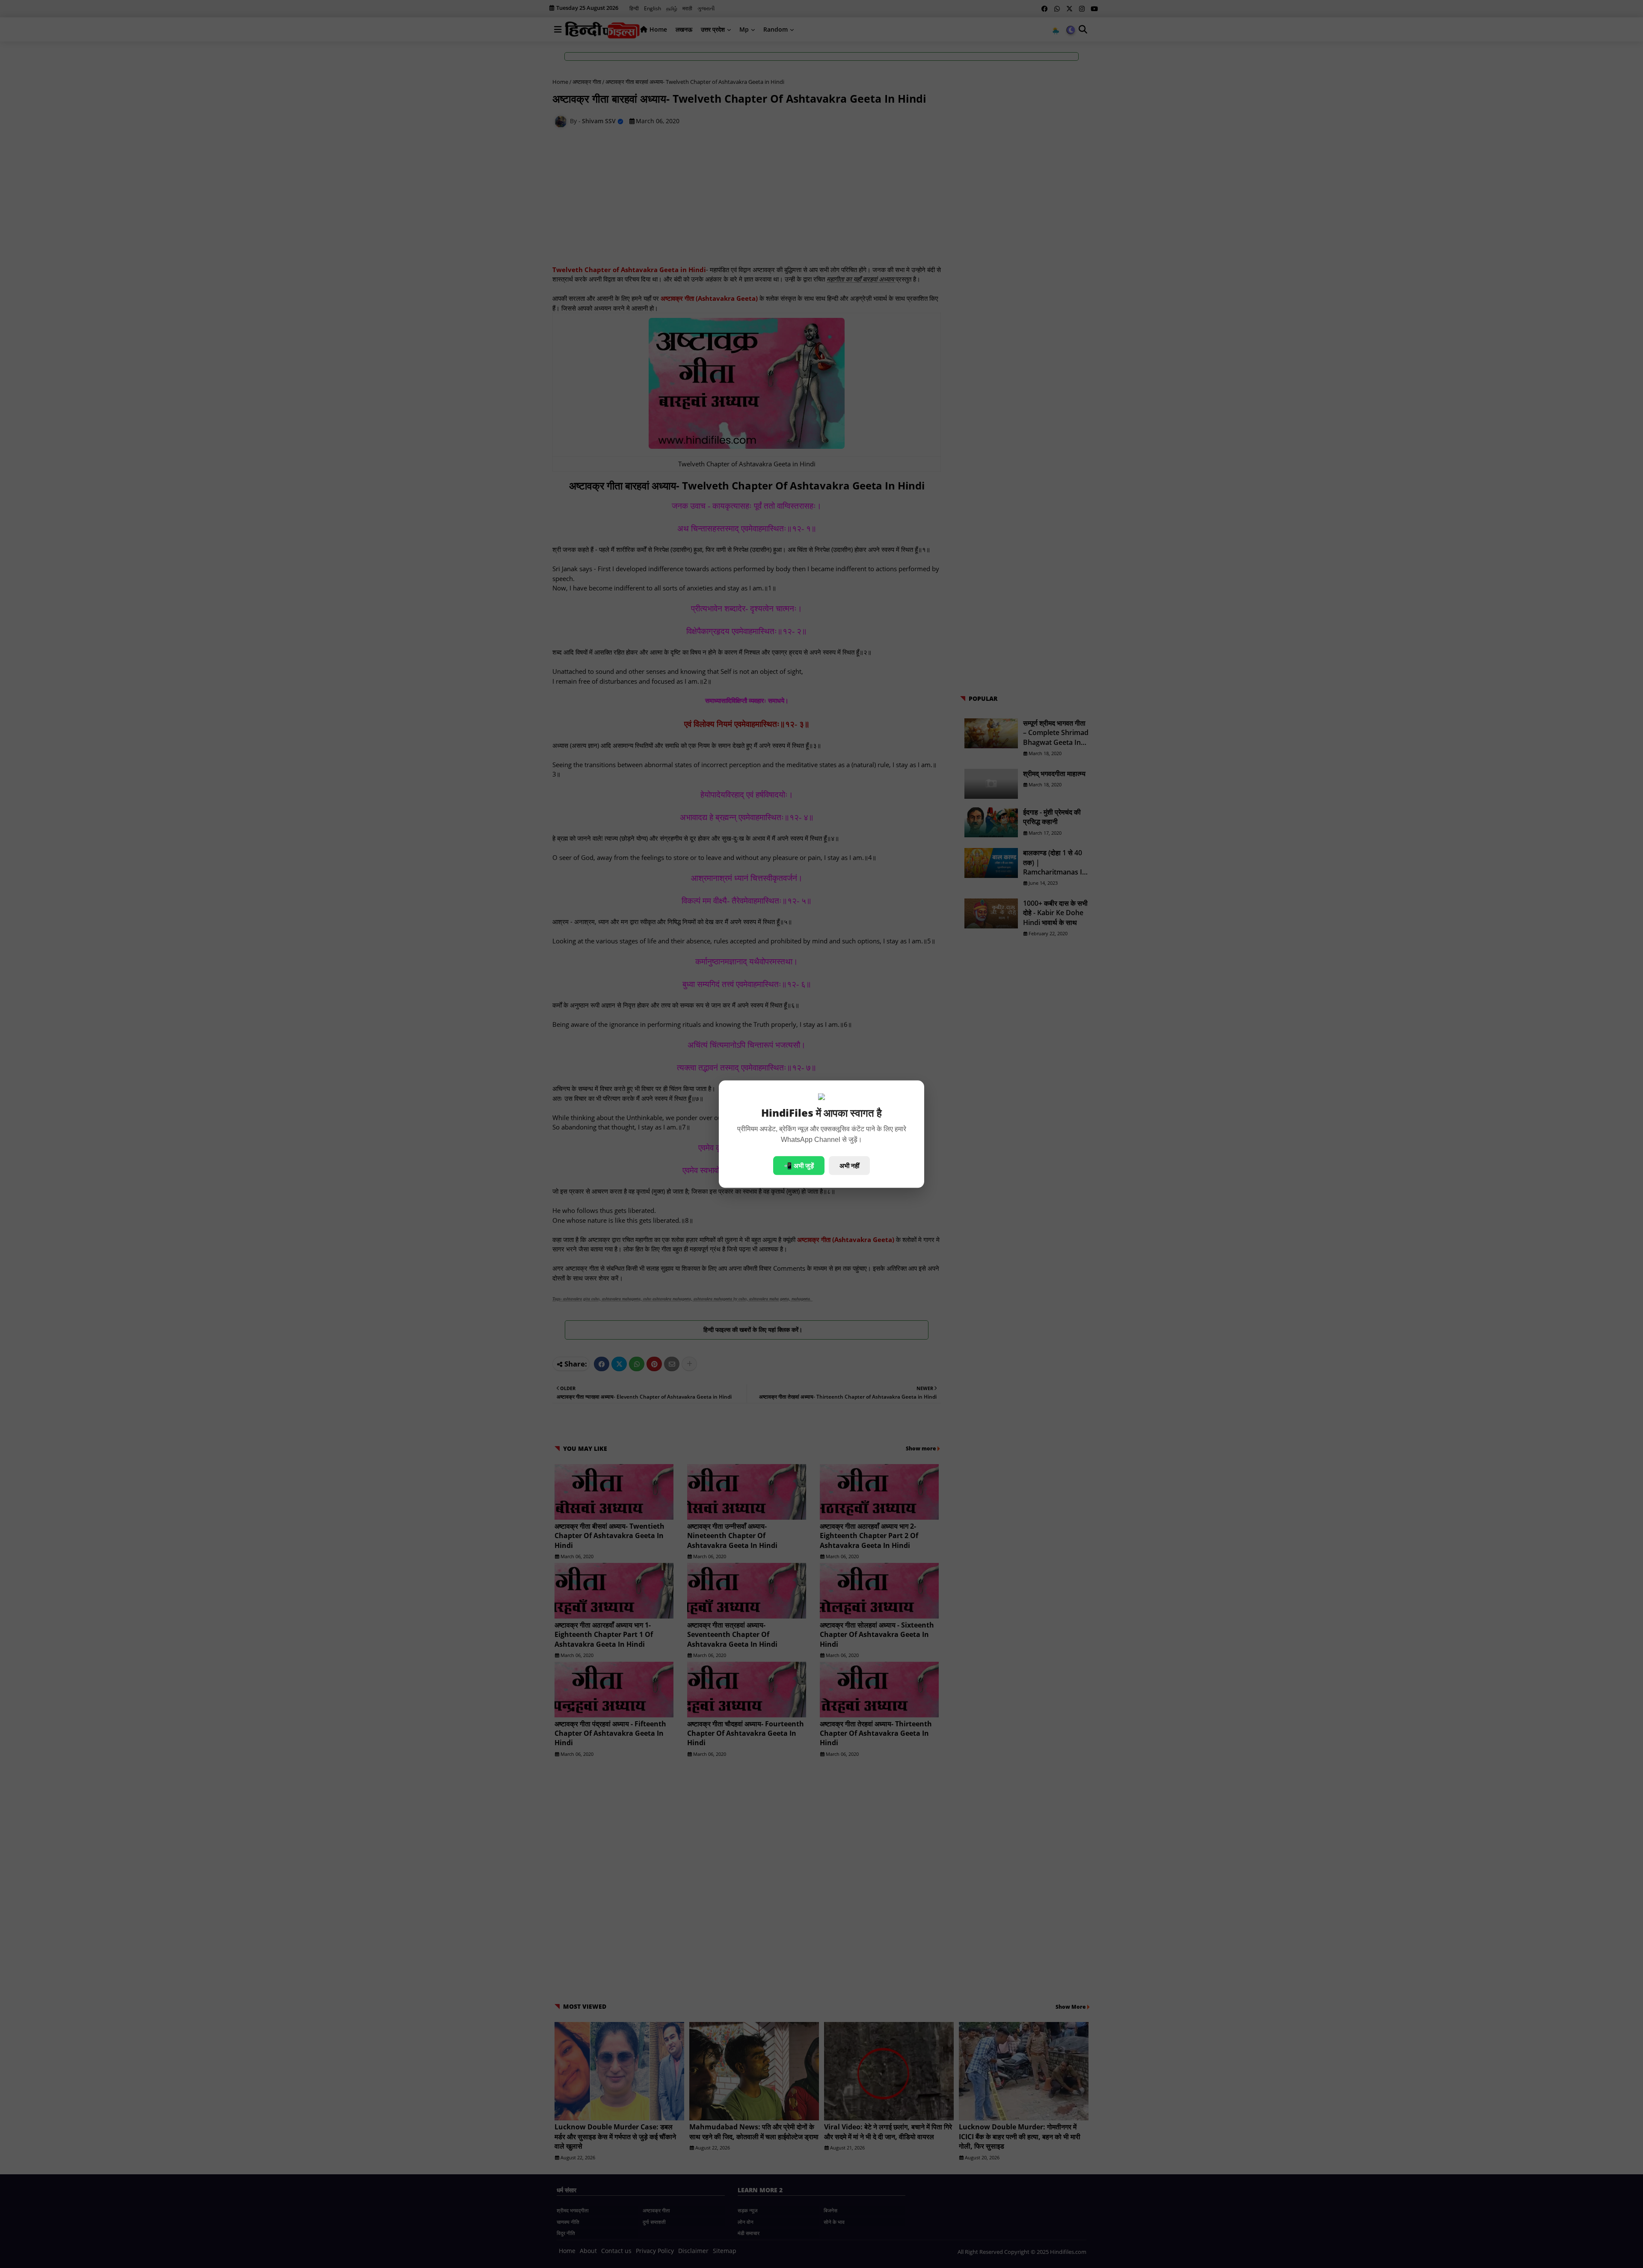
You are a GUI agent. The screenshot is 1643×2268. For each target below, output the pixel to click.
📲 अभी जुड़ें (799, 1165)
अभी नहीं (849, 1165)
